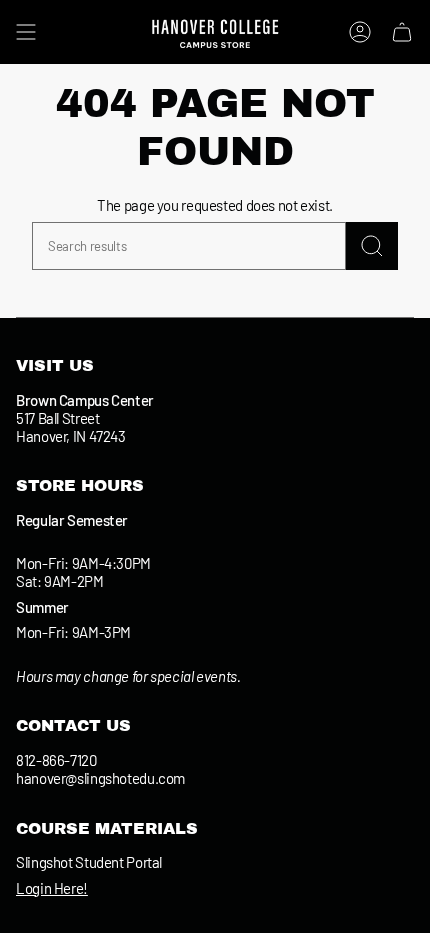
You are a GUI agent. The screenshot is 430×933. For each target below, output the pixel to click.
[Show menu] (26, 32)
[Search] (372, 246)
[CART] (402, 32)
